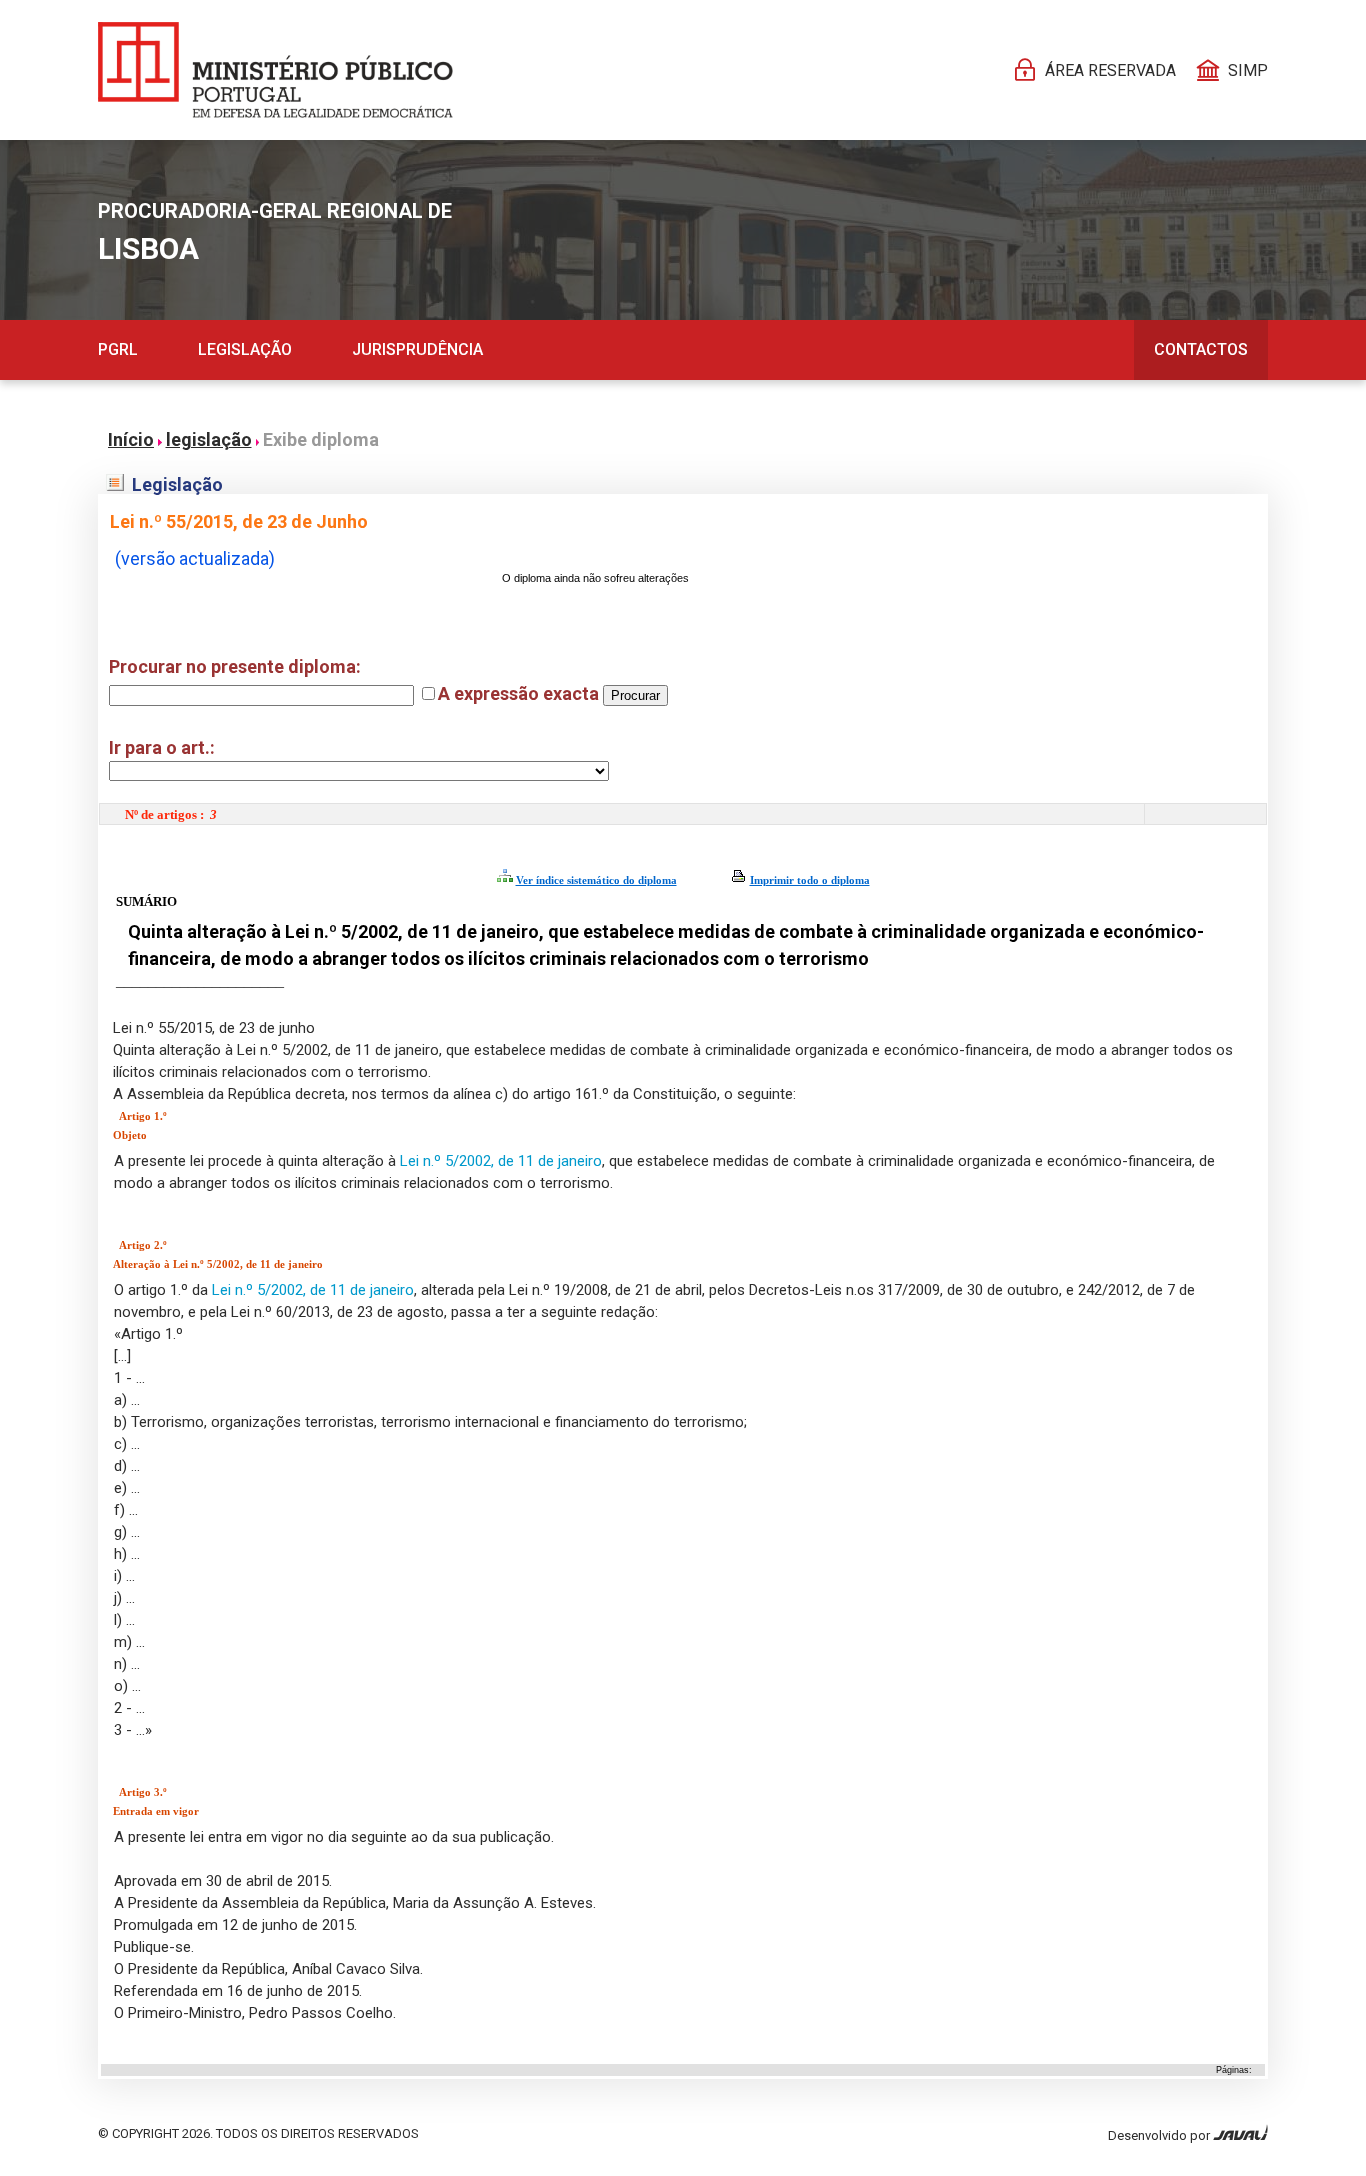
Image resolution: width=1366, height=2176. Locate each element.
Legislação (245, 349)
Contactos (1201, 349)
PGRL (118, 349)
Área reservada (1110, 70)
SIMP (1248, 70)
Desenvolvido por (1160, 2135)
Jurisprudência (417, 349)
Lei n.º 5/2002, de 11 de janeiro (501, 1161)
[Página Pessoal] (275, 70)
